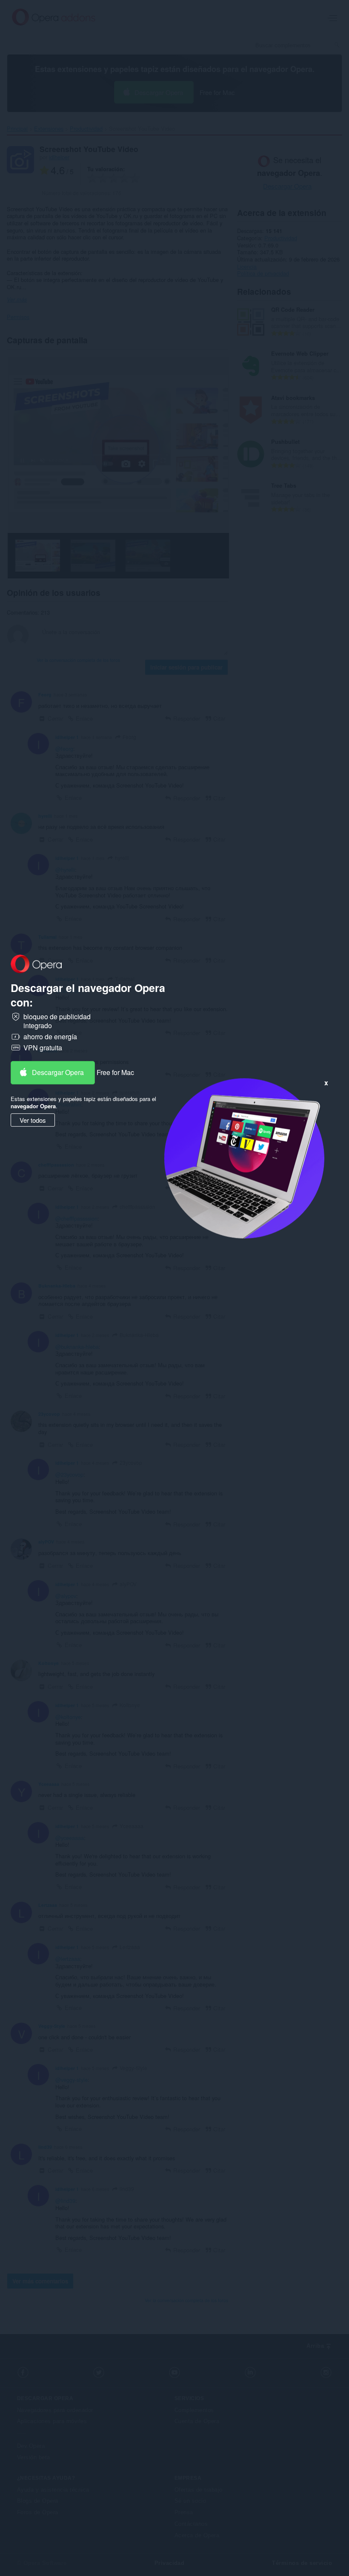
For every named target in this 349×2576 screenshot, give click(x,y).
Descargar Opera (58, 1072)
